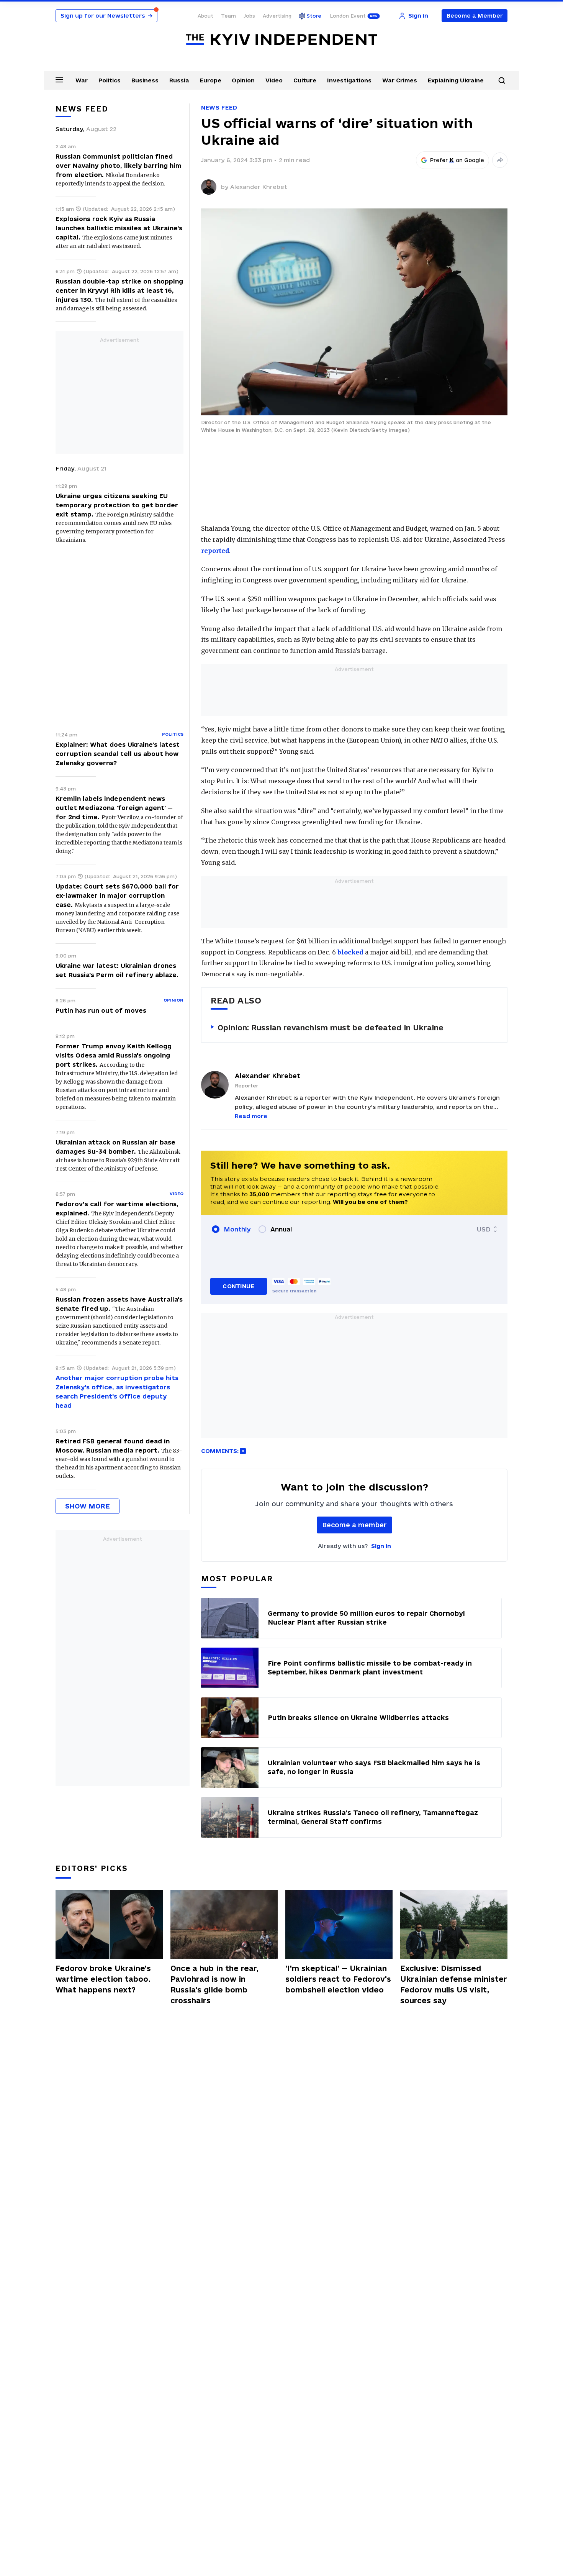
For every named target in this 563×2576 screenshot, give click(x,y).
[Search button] (502, 80)
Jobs (249, 16)
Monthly (237, 1229)
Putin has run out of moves (101, 1010)
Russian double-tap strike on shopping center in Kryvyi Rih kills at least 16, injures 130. (119, 290)
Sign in (381, 1546)
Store (314, 16)
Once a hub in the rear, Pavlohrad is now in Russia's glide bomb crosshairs (214, 1984)
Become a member (354, 1525)
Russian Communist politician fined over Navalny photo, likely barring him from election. (119, 166)
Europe (211, 80)
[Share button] (500, 160)
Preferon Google (457, 160)
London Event (348, 16)
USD (484, 1229)
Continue (238, 1286)
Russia (179, 80)
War (82, 80)
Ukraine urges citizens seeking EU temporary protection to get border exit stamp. (117, 505)
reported (215, 551)
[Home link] (281, 40)
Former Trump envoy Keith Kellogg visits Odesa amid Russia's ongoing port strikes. (114, 1055)
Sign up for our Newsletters (106, 16)
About (205, 16)
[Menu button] (59, 80)
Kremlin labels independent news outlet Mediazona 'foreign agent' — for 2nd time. (114, 808)
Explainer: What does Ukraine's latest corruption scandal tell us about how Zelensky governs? (118, 754)
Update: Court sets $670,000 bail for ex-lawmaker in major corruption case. (117, 895)
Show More (88, 1506)
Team (228, 16)
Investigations (349, 80)
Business (145, 80)
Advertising (277, 16)
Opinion (243, 80)
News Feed (219, 107)
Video (274, 80)
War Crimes (400, 80)
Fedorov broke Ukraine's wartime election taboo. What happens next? (103, 1979)
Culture (305, 80)
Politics (110, 80)
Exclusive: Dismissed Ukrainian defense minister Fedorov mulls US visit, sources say (454, 1984)
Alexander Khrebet (259, 187)
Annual (281, 1229)
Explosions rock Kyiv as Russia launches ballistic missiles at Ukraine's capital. (119, 228)
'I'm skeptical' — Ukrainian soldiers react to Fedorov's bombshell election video (338, 1979)
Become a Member (475, 16)
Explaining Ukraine (456, 80)
